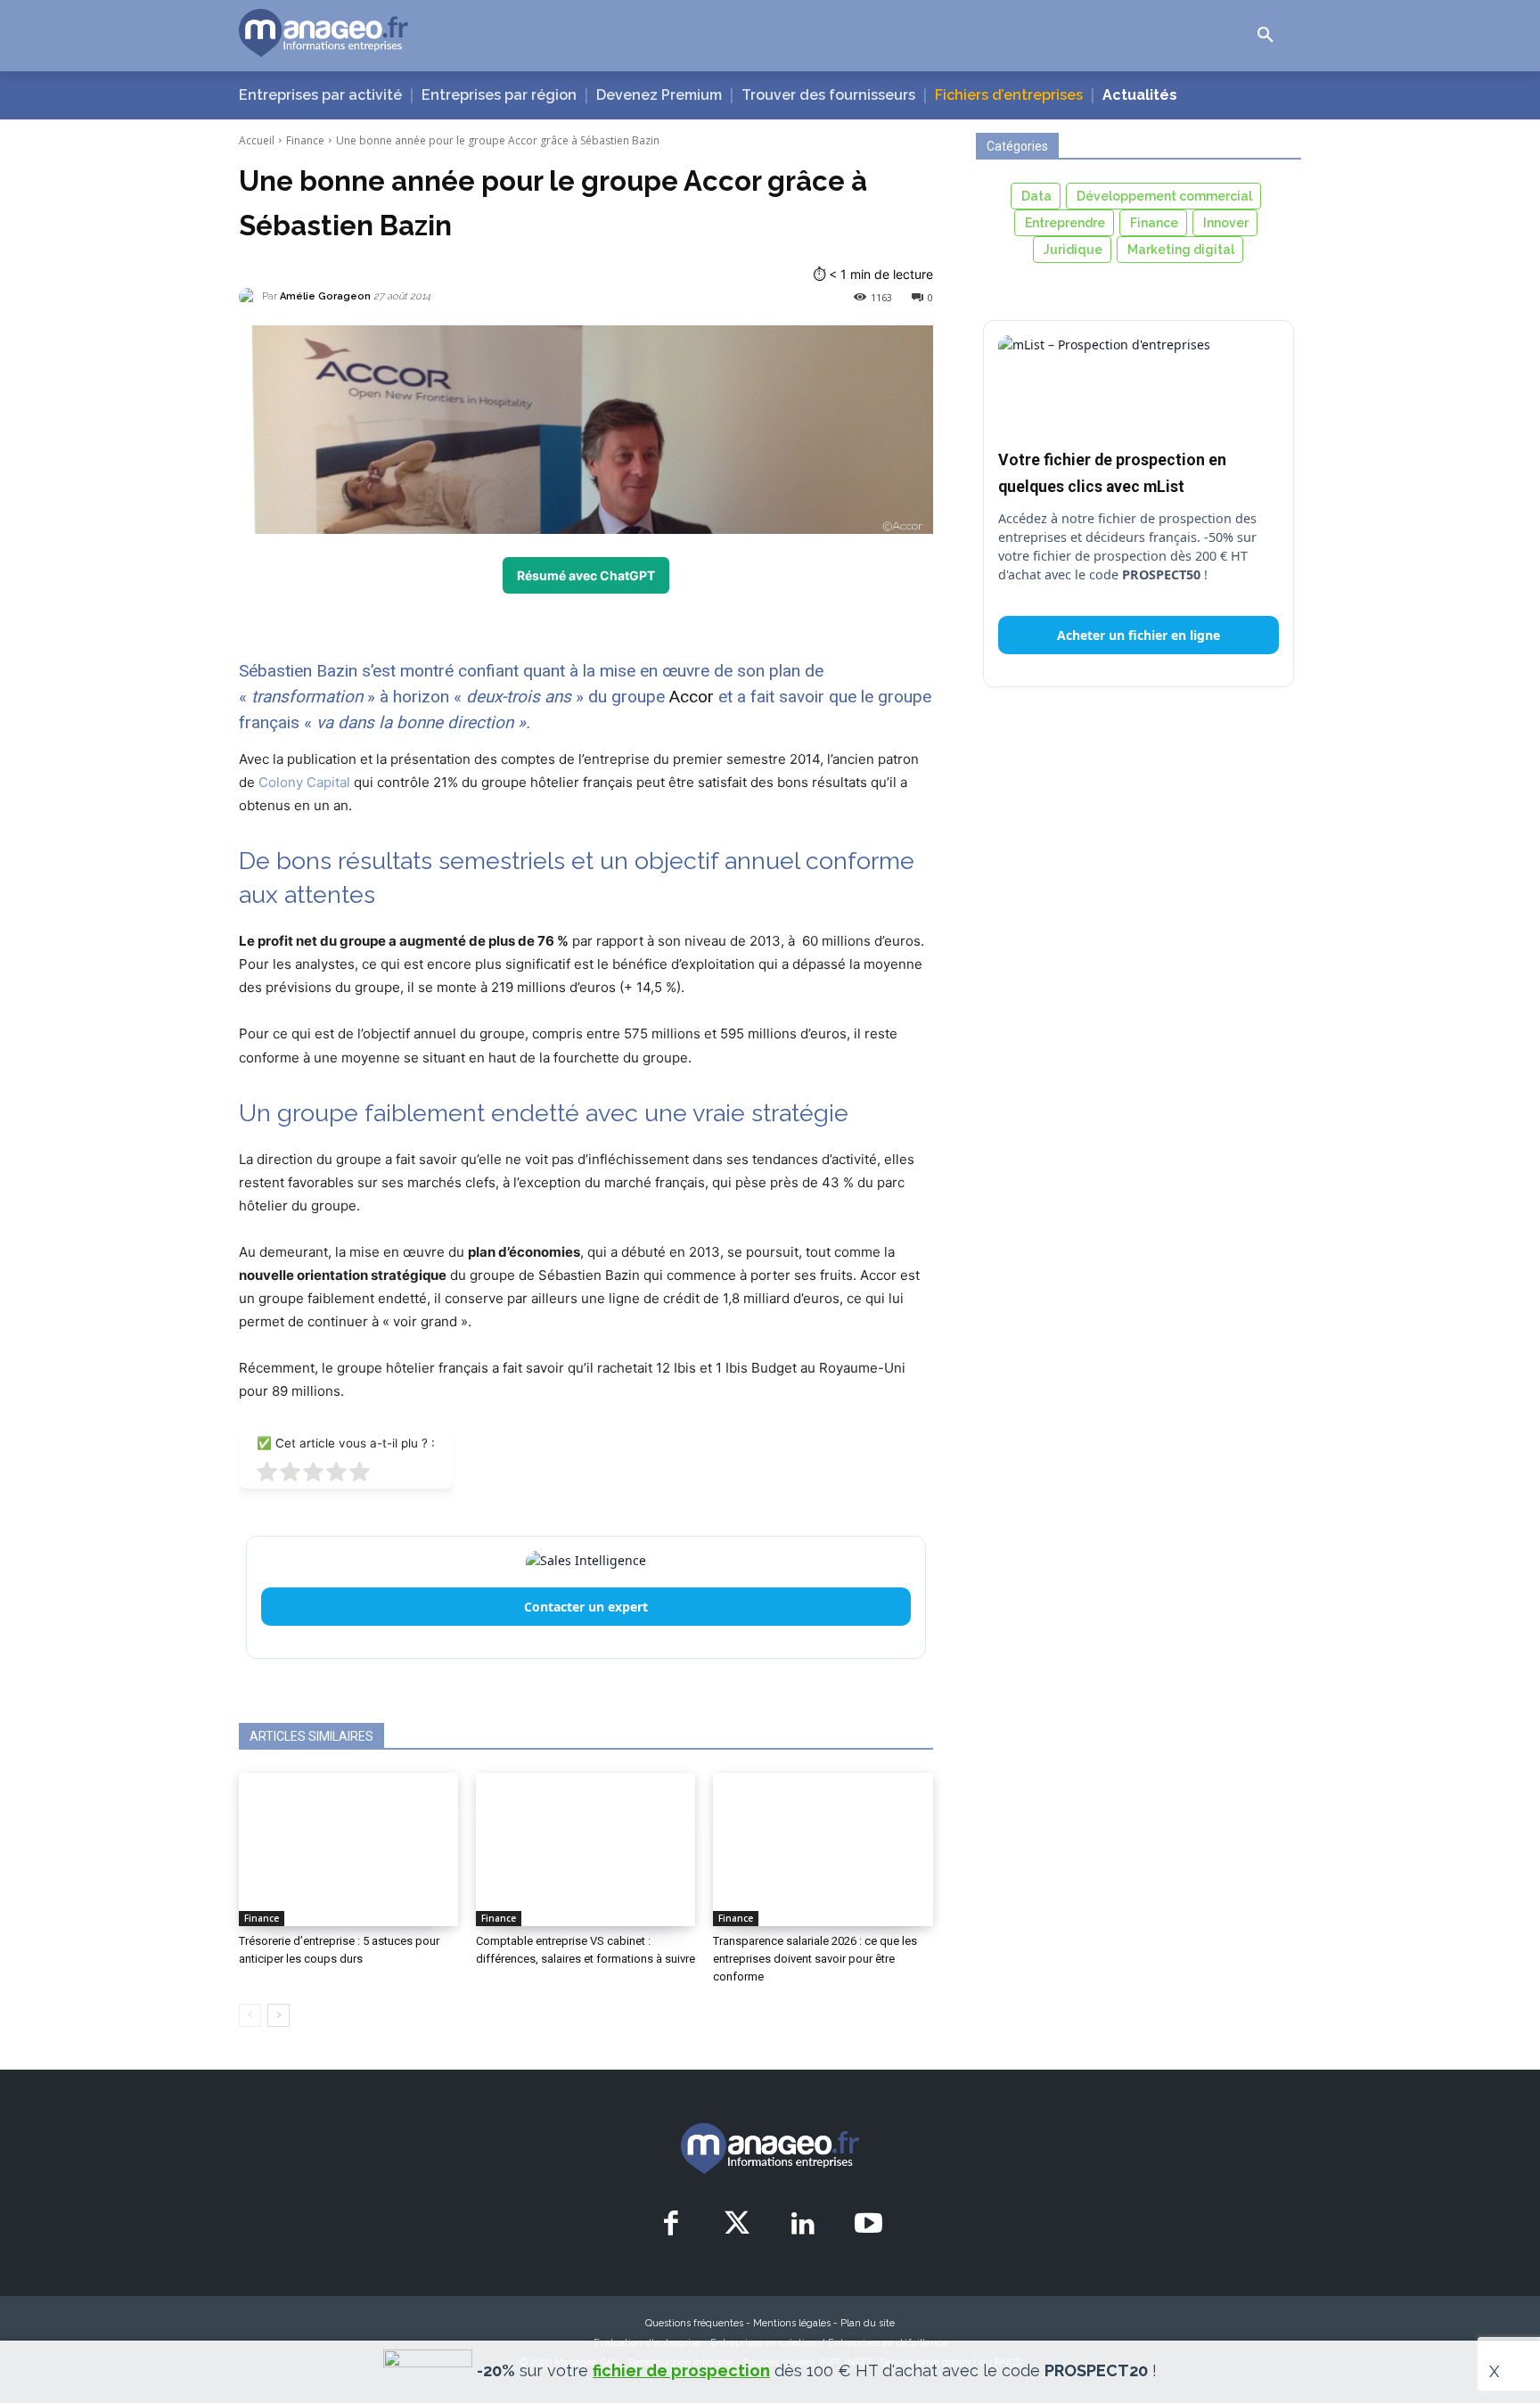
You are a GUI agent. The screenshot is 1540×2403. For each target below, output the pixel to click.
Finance (305, 140)
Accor (692, 697)
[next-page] (279, 2015)
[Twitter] (737, 2225)
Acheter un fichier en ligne (1139, 635)
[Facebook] (672, 2225)
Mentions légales (792, 2323)
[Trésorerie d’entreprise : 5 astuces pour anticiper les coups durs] (348, 1849)
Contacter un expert (586, 1607)
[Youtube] (868, 2225)
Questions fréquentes (694, 2323)
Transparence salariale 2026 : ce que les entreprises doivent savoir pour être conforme (815, 1959)
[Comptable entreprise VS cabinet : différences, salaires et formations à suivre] (586, 1849)
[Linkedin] (803, 2225)
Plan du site (868, 2323)
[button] (1266, 36)
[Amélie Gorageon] (250, 297)
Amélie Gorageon (325, 296)
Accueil (257, 140)
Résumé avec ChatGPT (586, 575)
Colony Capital (304, 782)
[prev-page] (250, 2015)
